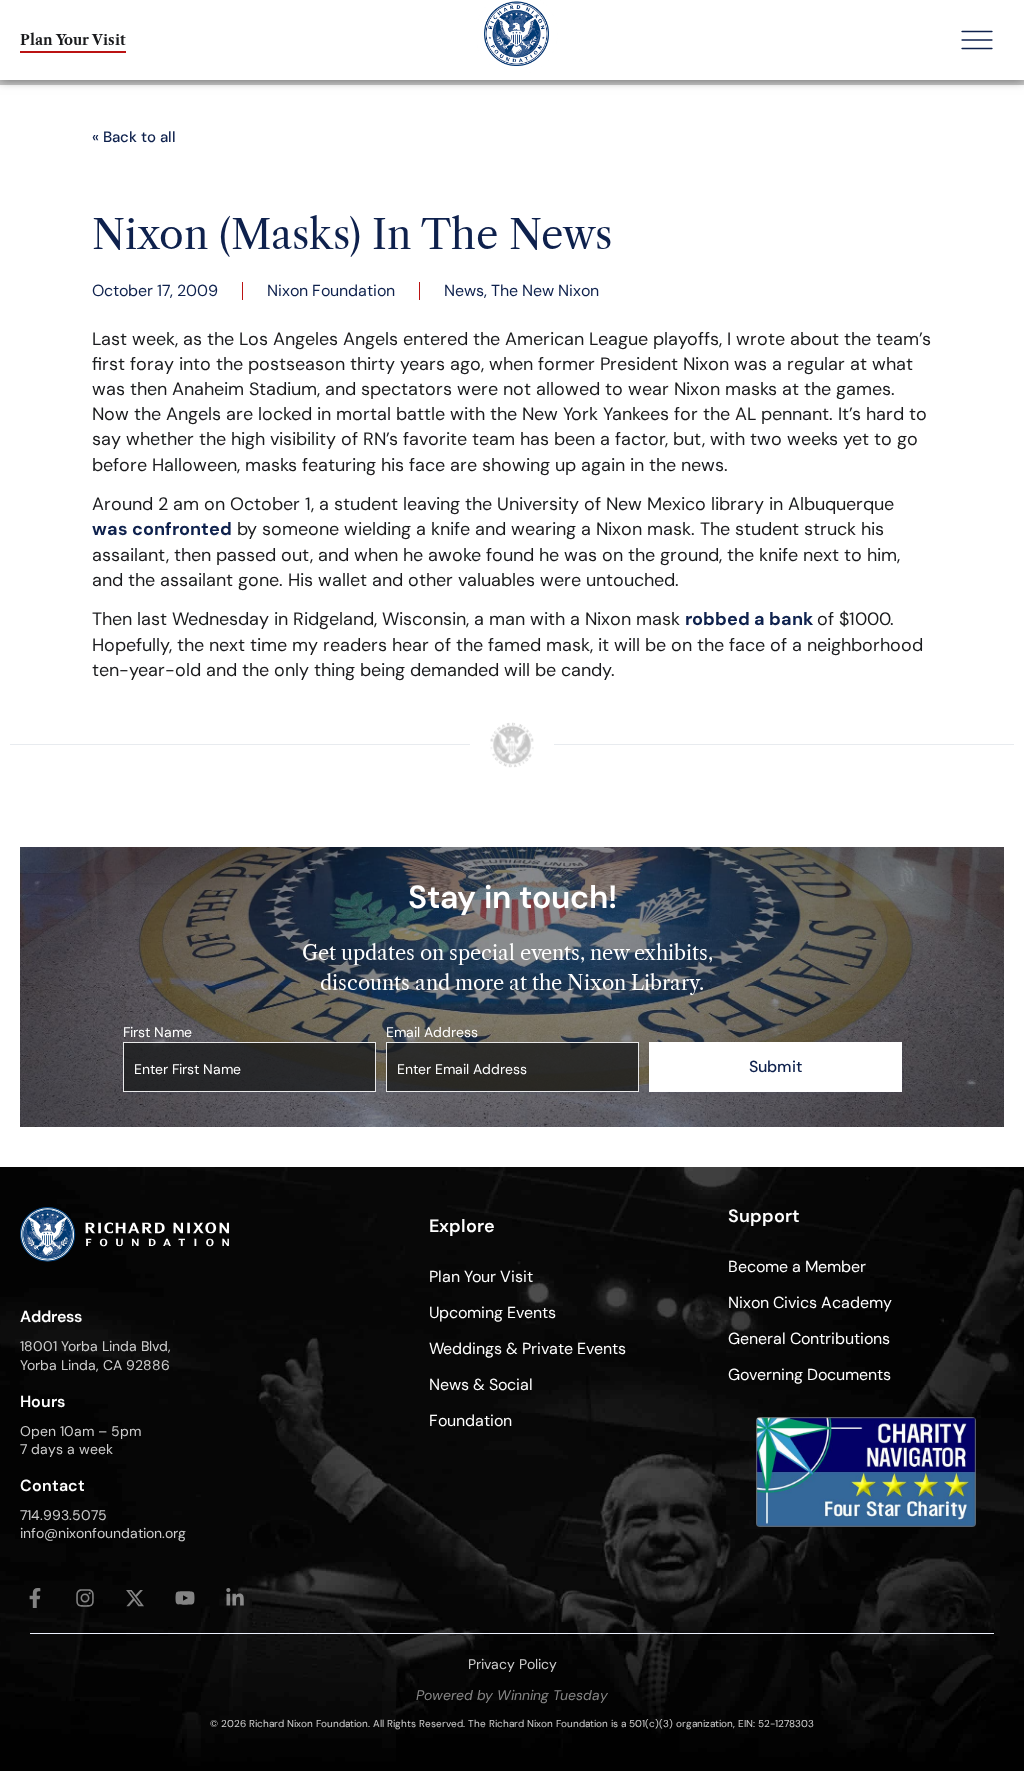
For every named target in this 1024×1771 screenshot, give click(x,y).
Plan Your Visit (481, 1276)
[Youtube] (185, 1598)
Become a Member (797, 1266)
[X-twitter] (135, 1598)
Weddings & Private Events (527, 1348)
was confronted (162, 529)
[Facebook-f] (35, 1598)
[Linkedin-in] (235, 1598)
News (464, 290)
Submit (775, 1066)
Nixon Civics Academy (810, 1302)
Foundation (470, 1420)
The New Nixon (545, 290)
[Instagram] (85, 1598)
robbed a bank (751, 619)
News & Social (481, 1384)
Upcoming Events (492, 1312)
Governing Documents (809, 1374)
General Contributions (809, 1338)
